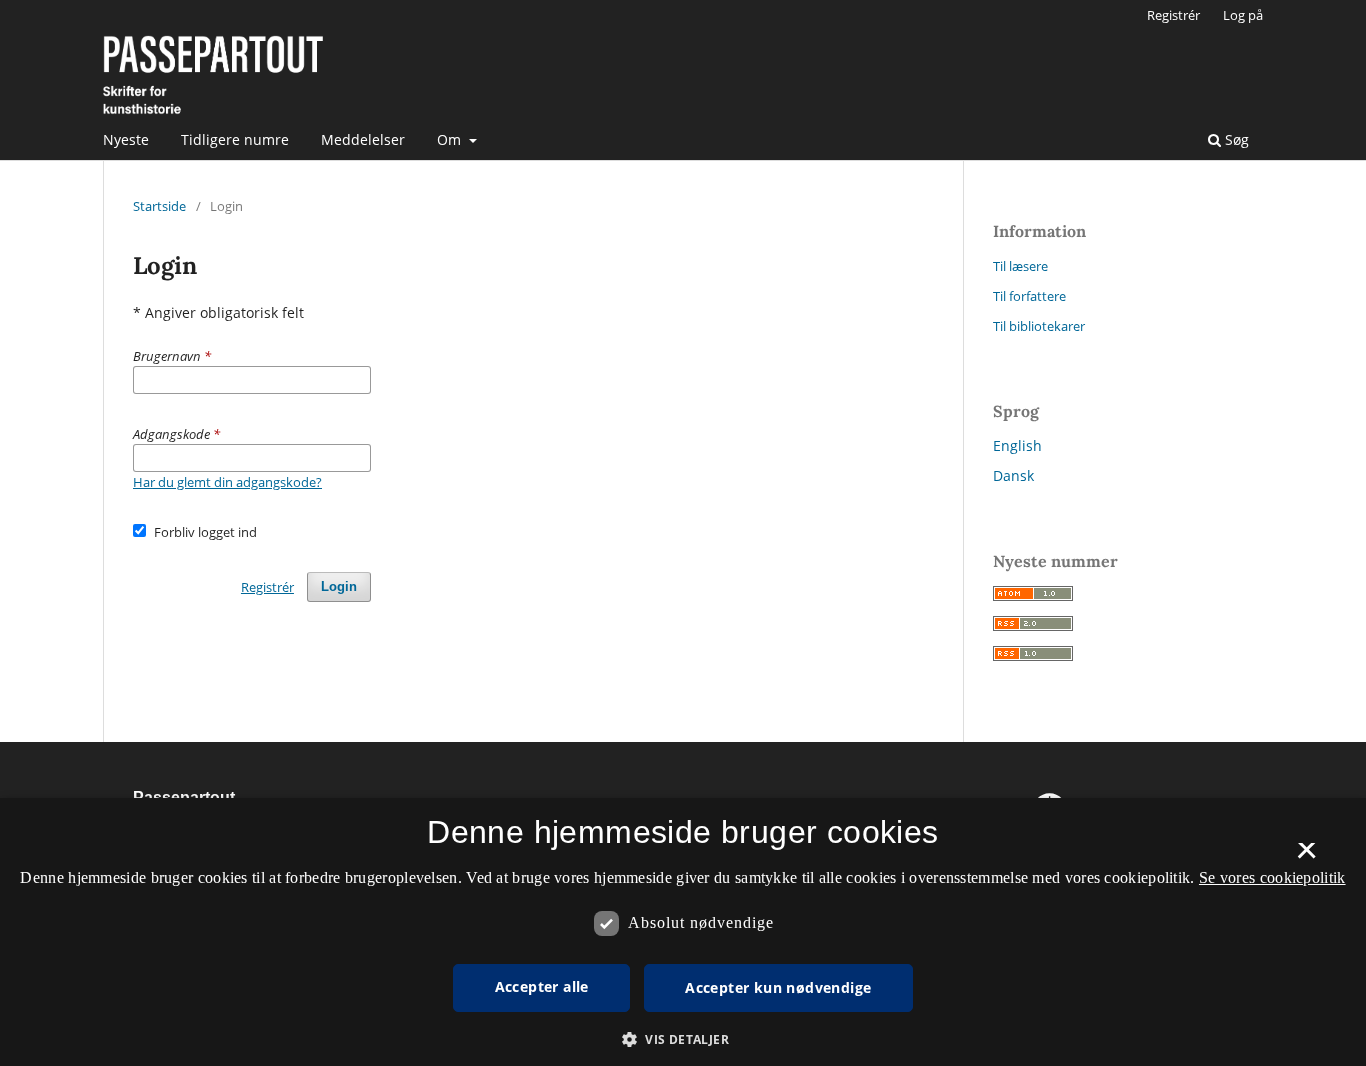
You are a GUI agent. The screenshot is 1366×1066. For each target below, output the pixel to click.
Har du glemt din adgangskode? (227, 482)
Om (451, 139)
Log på (1243, 15)
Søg (1235, 139)
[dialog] (683, 932)
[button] (683, 1039)
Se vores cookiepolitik (1272, 877)
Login (339, 586)
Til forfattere (1029, 296)
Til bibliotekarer (1039, 326)
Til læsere (1020, 266)
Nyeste (126, 139)
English (1017, 445)
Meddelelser (363, 139)
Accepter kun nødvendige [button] (778, 987)
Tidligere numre (235, 139)
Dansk (1013, 475)
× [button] (1306, 857)
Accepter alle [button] (542, 986)
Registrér (1173, 15)
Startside (159, 206)
